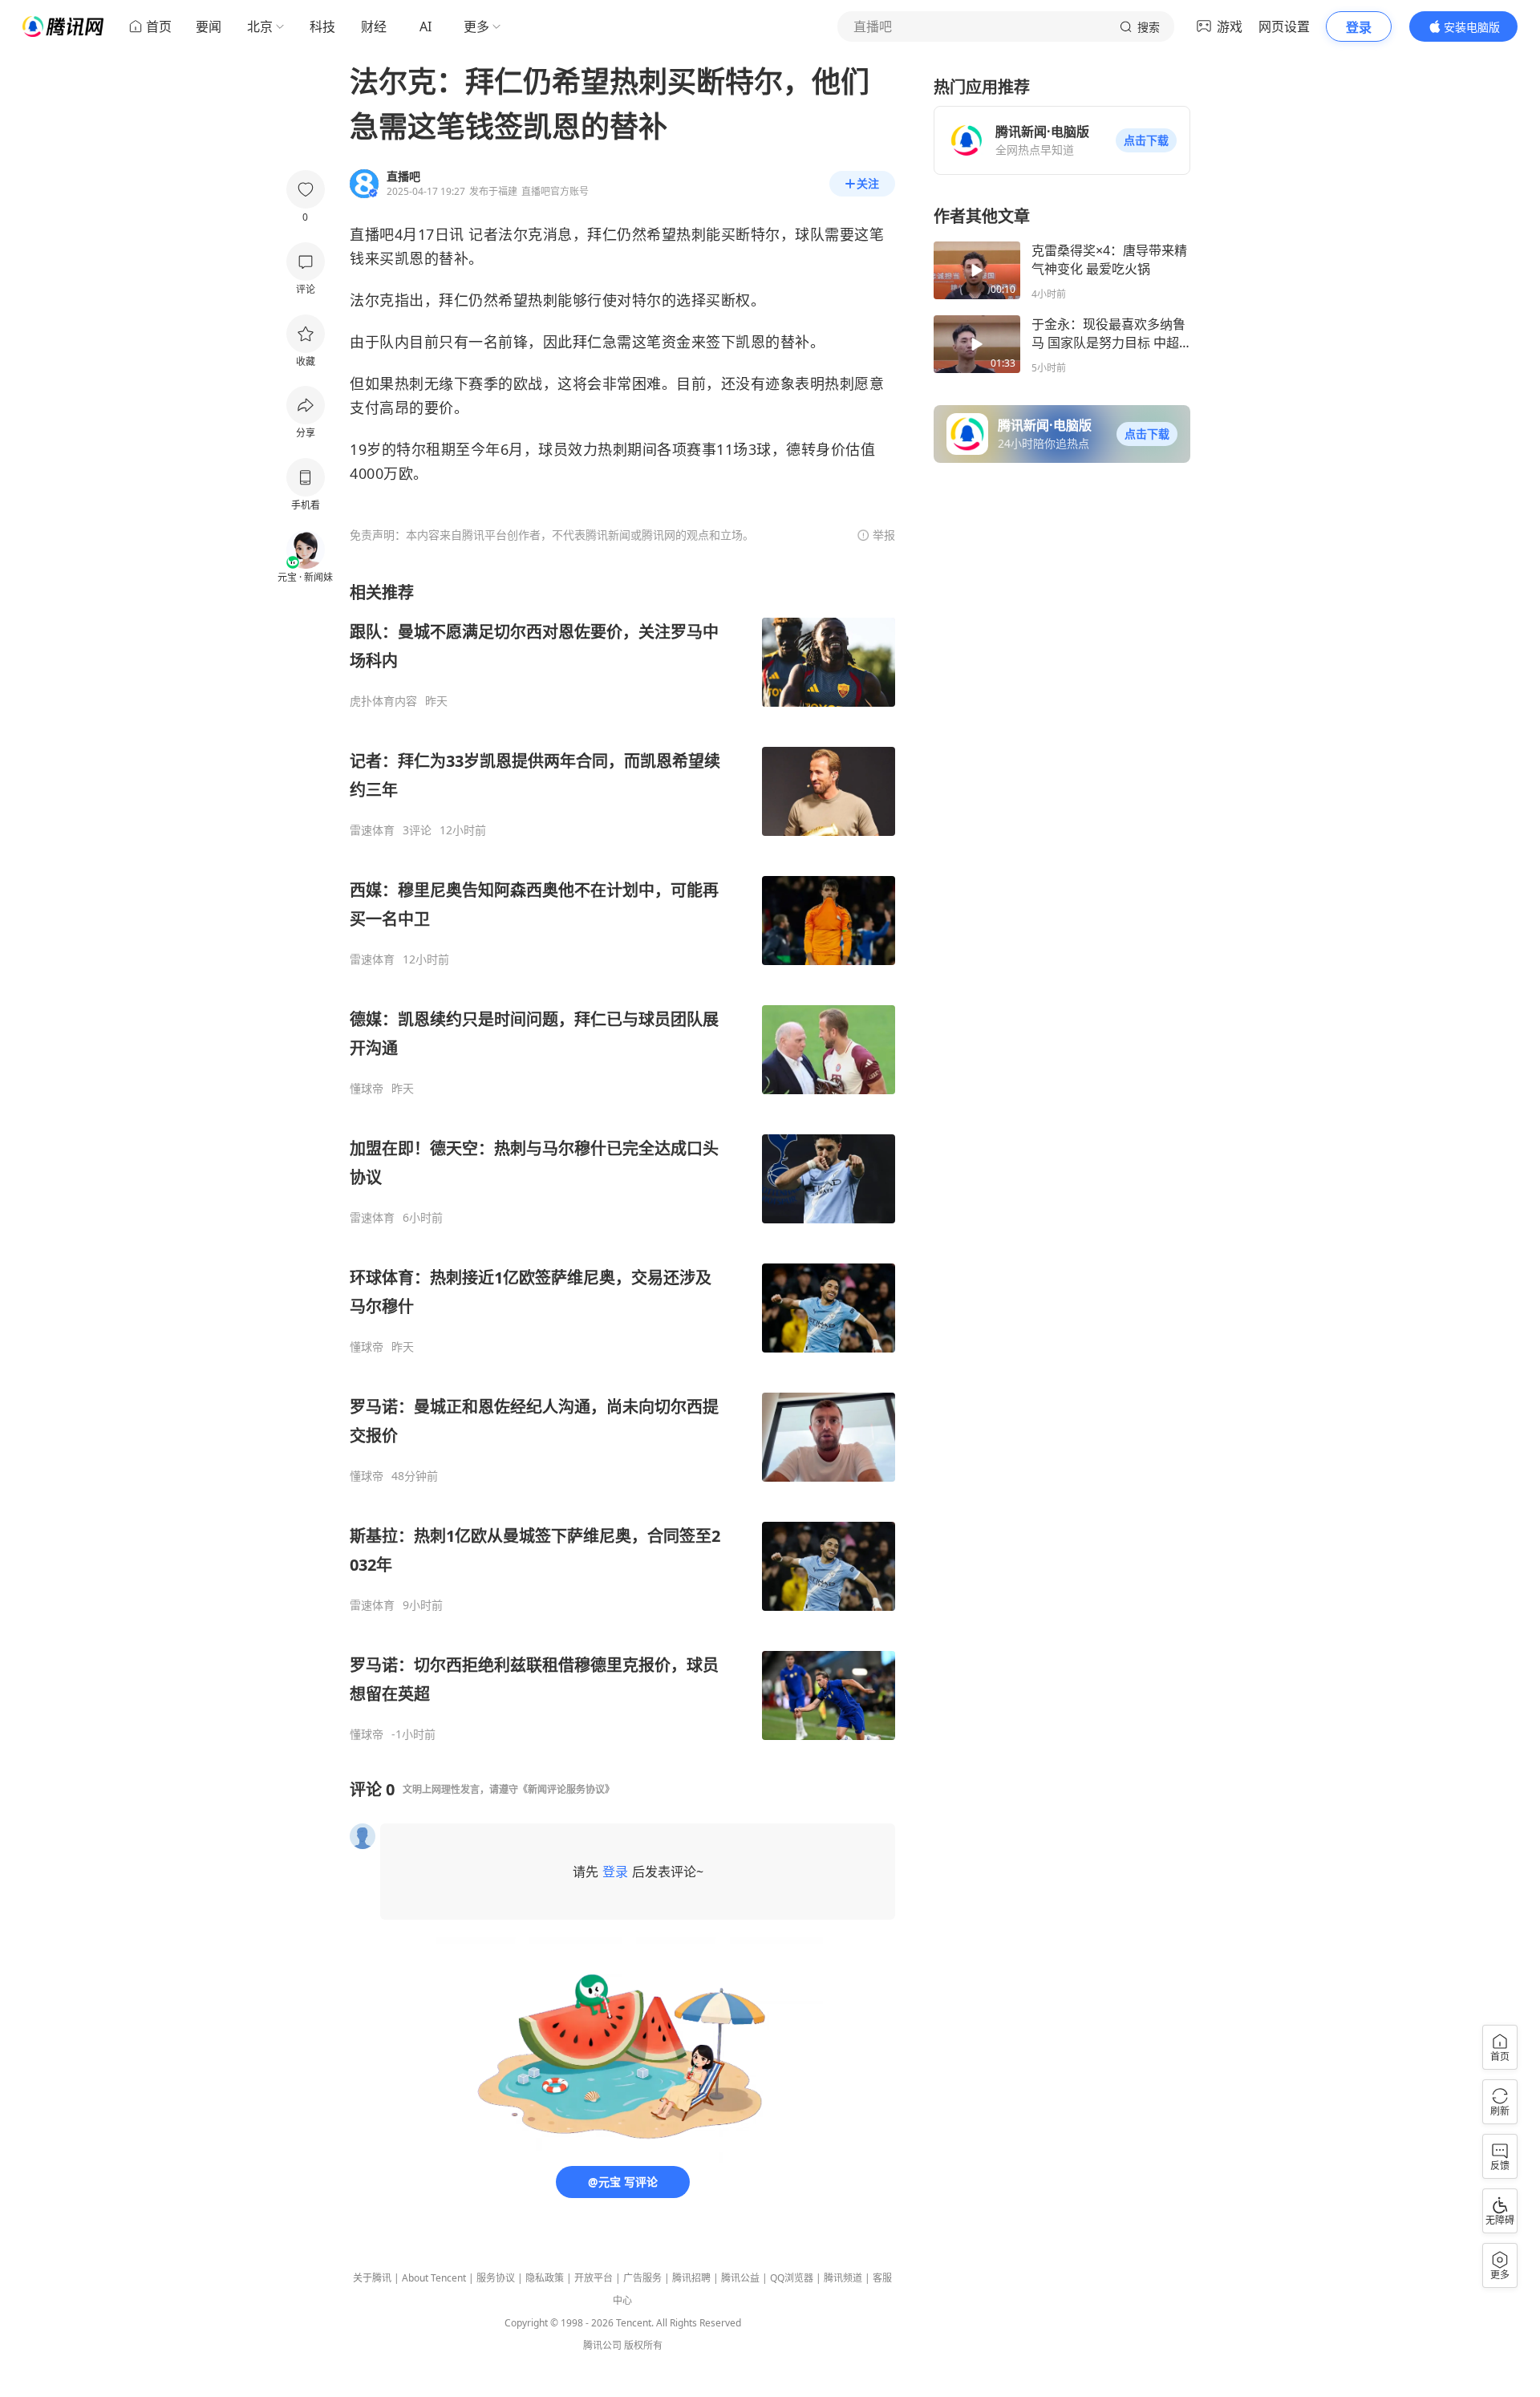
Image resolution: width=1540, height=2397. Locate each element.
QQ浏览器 (792, 2278)
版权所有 (643, 2345)
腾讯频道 (843, 2278)
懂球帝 (367, 1089)
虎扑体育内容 (383, 701)
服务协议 (496, 2278)
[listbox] (622, 1162)
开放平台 (594, 2278)
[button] (1146, 140)
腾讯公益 (740, 2278)
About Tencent (434, 2278)
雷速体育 (372, 830)
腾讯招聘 (691, 2278)
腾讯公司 (602, 2345)
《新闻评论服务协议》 (566, 1789)
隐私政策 (545, 2278)
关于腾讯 (372, 2278)
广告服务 (642, 2278)
